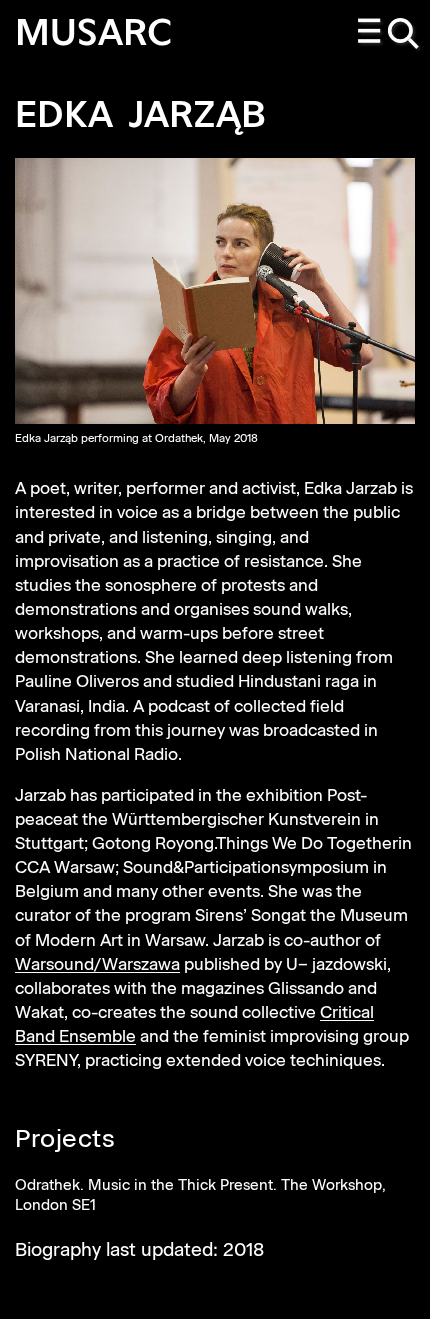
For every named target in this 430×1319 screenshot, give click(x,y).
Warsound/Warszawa (97, 965)
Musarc (94, 35)
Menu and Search (390, 35)
